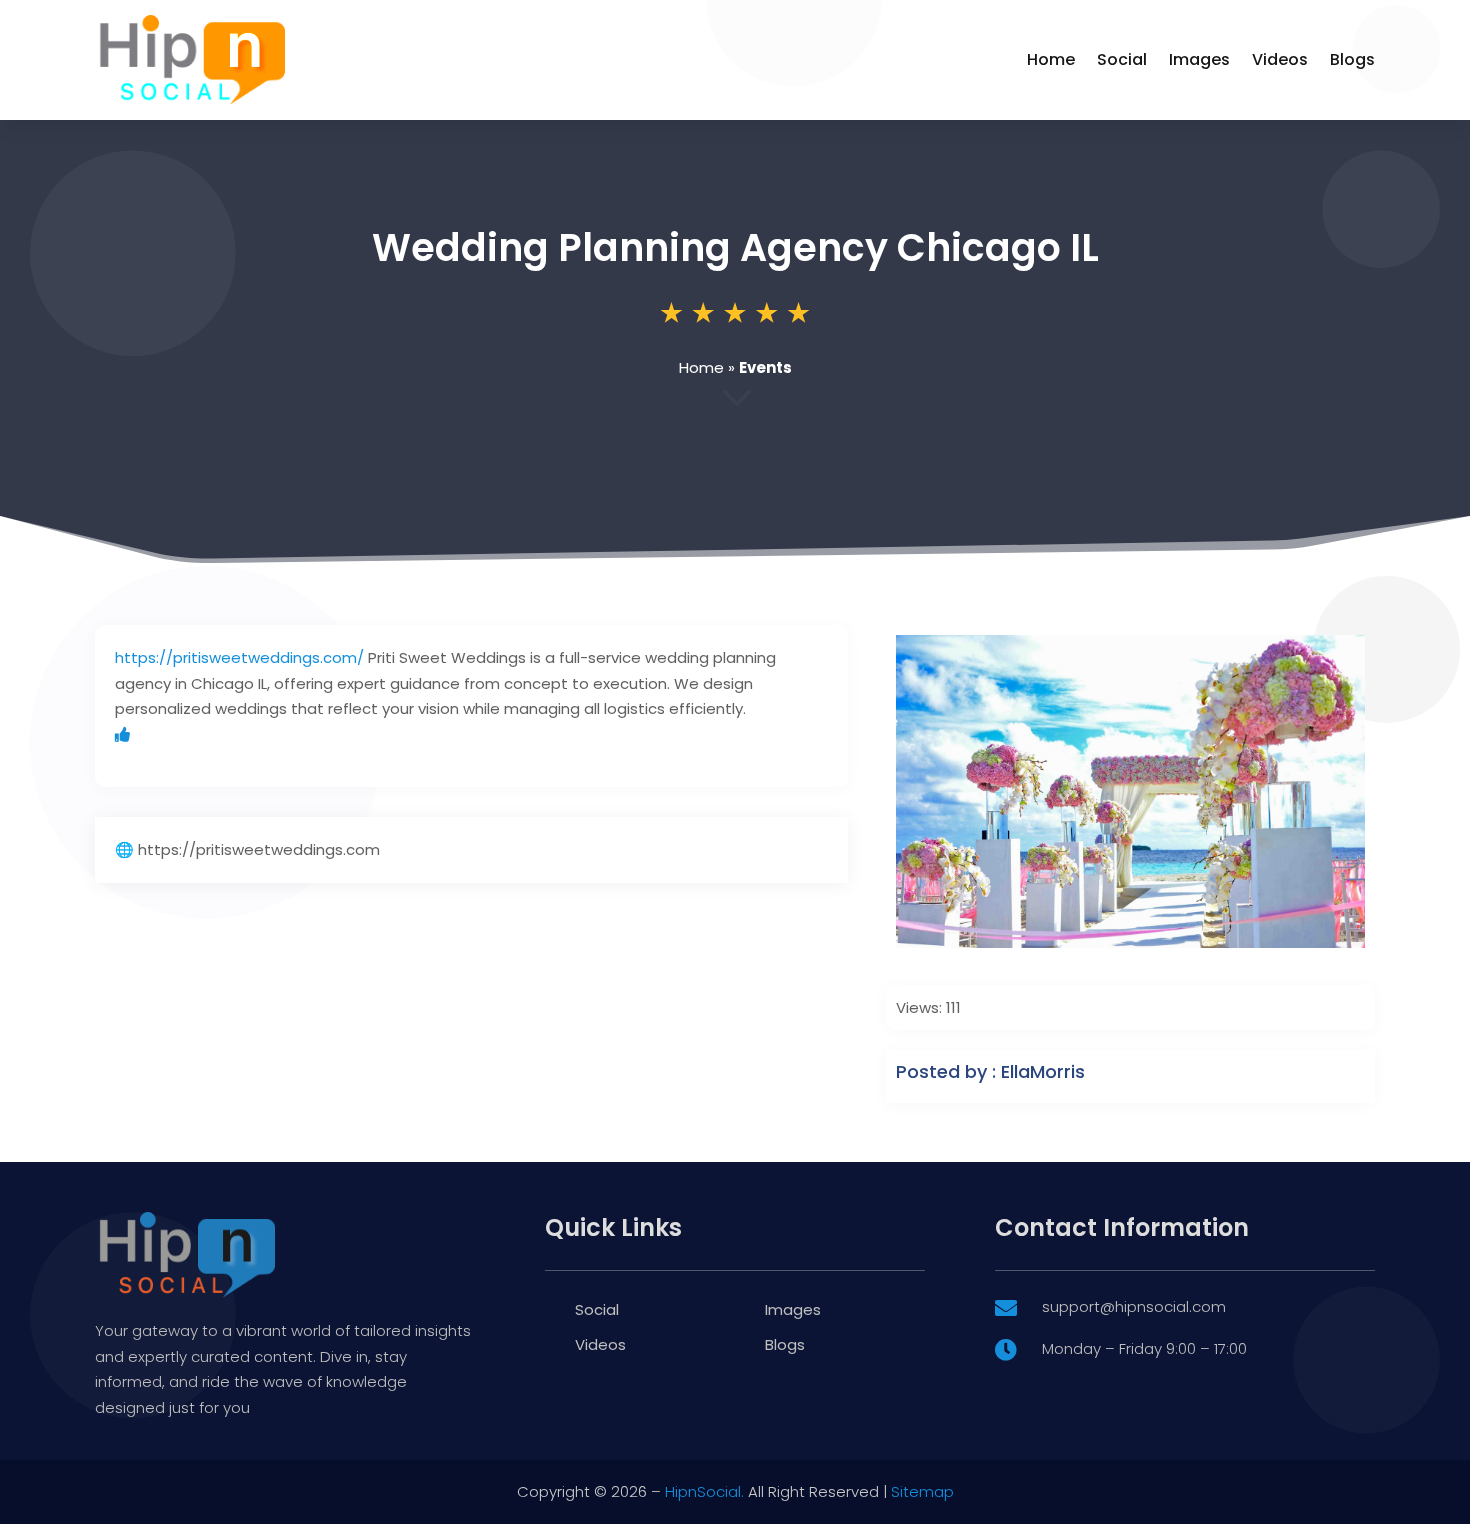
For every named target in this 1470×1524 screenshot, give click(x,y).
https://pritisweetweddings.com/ (239, 657)
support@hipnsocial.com (1134, 1306)
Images (1199, 59)
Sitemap (922, 1491)
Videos (1280, 59)
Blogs (1352, 59)
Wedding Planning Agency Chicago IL (735, 247)
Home (1051, 59)
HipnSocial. (704, 1491)
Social (1122, 59)
